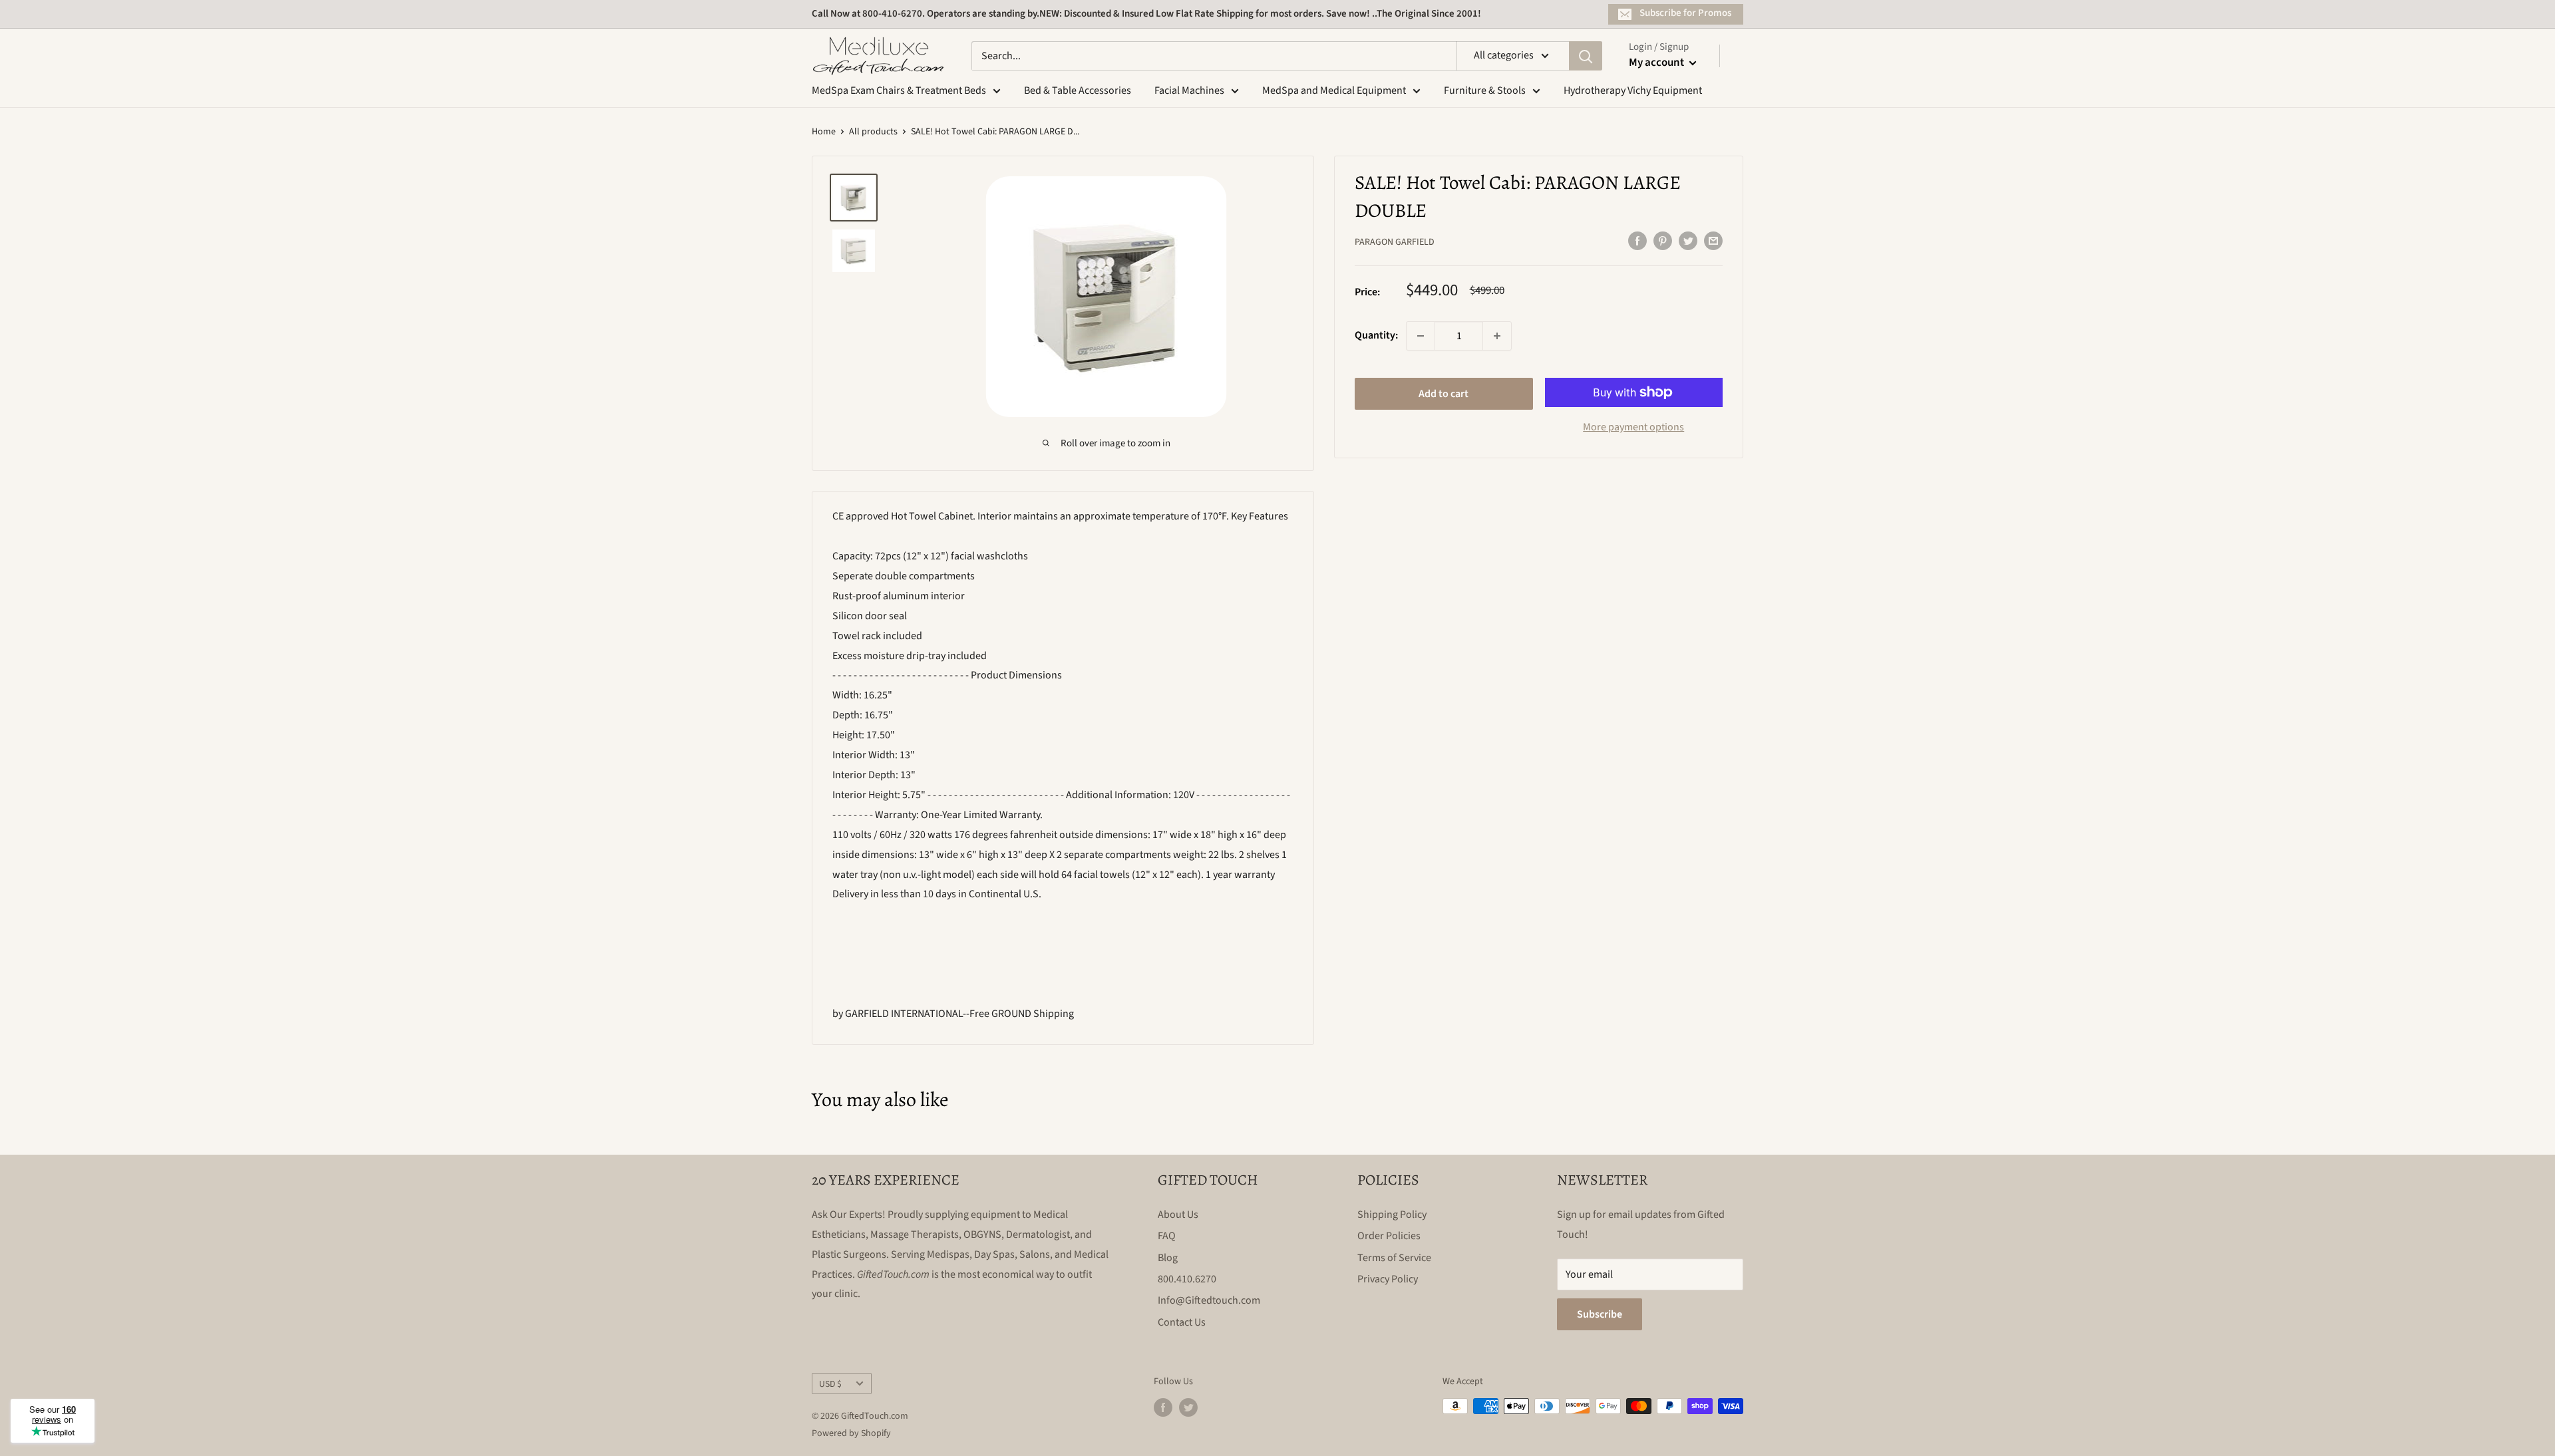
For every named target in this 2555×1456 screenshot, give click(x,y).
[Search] (1586, 56)
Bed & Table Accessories (1078, 90)
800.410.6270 (1187, 1279)
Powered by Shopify (851, 1433)
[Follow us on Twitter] (1188, 1407)
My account (1657, 63)
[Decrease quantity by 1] (1421, 336)
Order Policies (1389, 1236)
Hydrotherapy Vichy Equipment (1633, 90)
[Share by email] (1713, 241)
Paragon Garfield (1395, 242)
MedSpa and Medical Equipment (1334, 90)
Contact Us (1182, 1322)
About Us (1178, 1215)
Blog (1168, 1258)
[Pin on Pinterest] (1663, 241)
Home (824, 132)
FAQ (1167, 1236)
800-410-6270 (892, 14)
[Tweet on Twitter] (1688, 241)
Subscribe (1600, 1314)
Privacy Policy (1388, 1279)
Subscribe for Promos (1685, 13)
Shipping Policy (1392, 1215)
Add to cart (1444, 394)
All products (873, 132)
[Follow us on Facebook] (1163, 1407)
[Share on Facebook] (1637, 241)
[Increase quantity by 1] (1497, 336)
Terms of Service (1394, 1258)
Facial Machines (1189, 90)
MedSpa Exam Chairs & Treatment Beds (899, 90)
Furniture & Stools (1485, 90)
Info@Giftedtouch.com (1209, 1300)
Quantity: (1376, 335)
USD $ (830, 1384)
